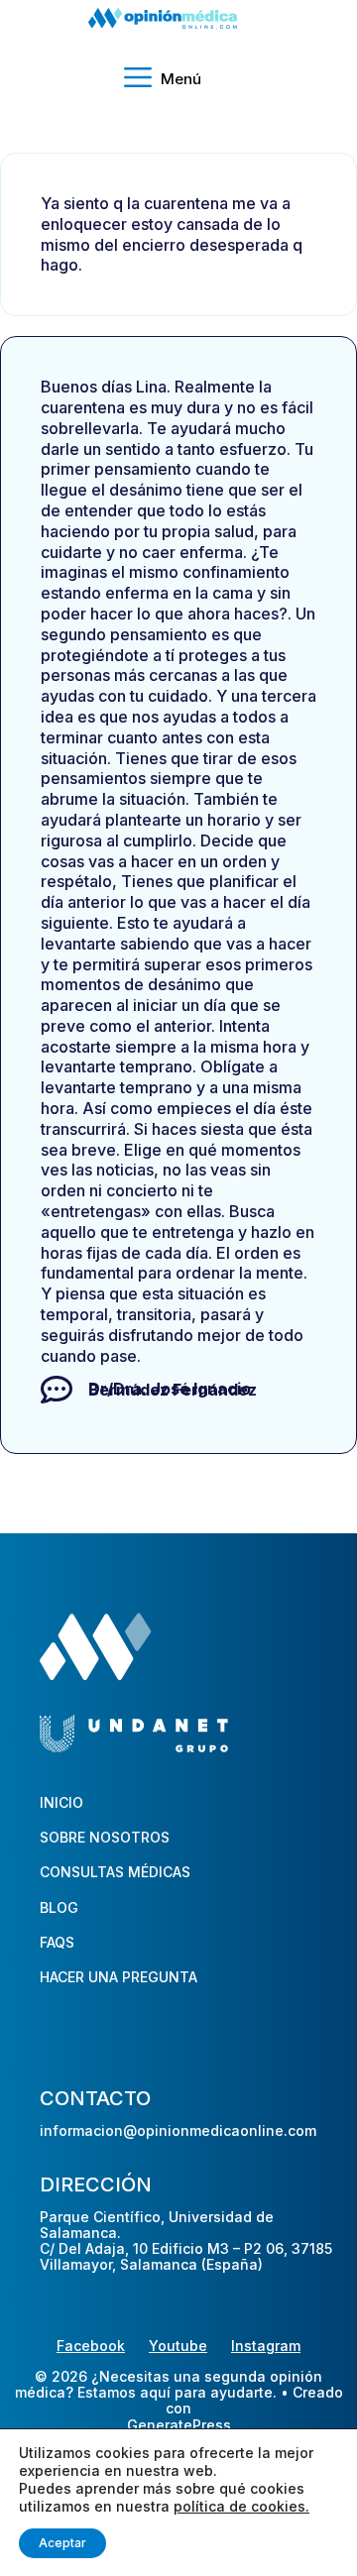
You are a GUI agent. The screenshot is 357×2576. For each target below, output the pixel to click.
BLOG (59, 1907)
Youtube (178, 2346)
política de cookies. (241, 2506)
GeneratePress (179, 2425)
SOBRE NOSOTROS (105, 1837)
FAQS (57, 1942)
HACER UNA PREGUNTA (119, 1977)
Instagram (266, 2346)
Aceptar (62, 2543)
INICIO (61, 1802)
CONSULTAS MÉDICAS (115, 1872)
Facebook (91, 2346)
